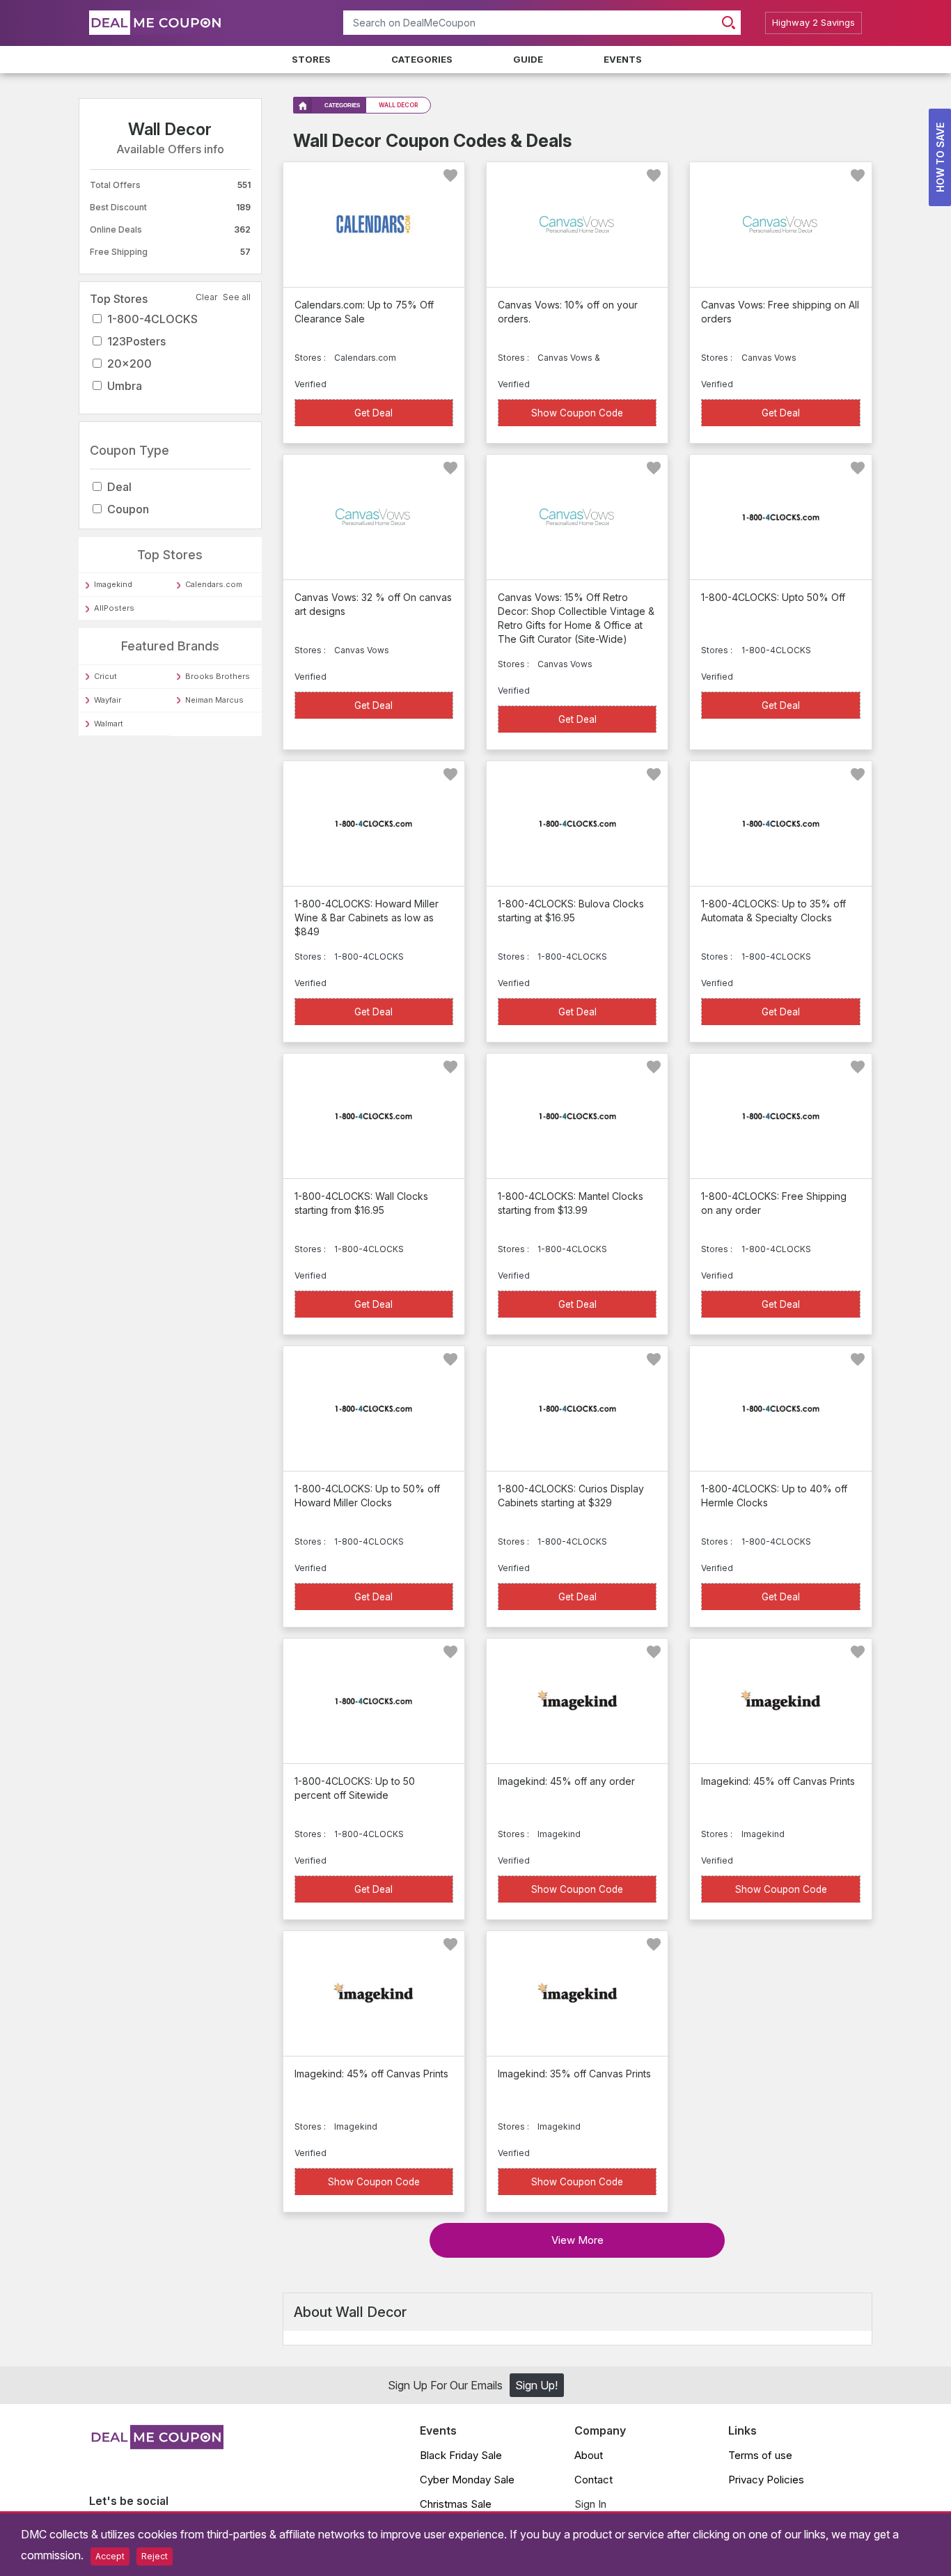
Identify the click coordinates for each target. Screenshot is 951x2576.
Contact (594, 2480)
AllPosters (114, 608)
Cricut (105, 676)
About (589, 2455)
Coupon (128, 509)
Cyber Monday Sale (467, 2480)
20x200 (129, 364)
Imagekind (113, 584)
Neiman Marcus (214, 700)
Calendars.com (214, 584)
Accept (110, 2556)
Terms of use (760, 2455)
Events (623, 59)
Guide (528, 59)
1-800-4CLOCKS (152, 319)
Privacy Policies (766, 2480)
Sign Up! (536, 2385)
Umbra (125, 386)
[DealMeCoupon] (156, 2445)
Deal (119, 487)
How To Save (940, 157)
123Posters (136, 341)
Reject (155, 2556)
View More (577, 2240)
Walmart (109, 724)
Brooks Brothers (218, 676)
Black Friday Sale (461, 2455)
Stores (311, 59)
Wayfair (108, 700)
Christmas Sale (456, 2504)
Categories (422, 59)
